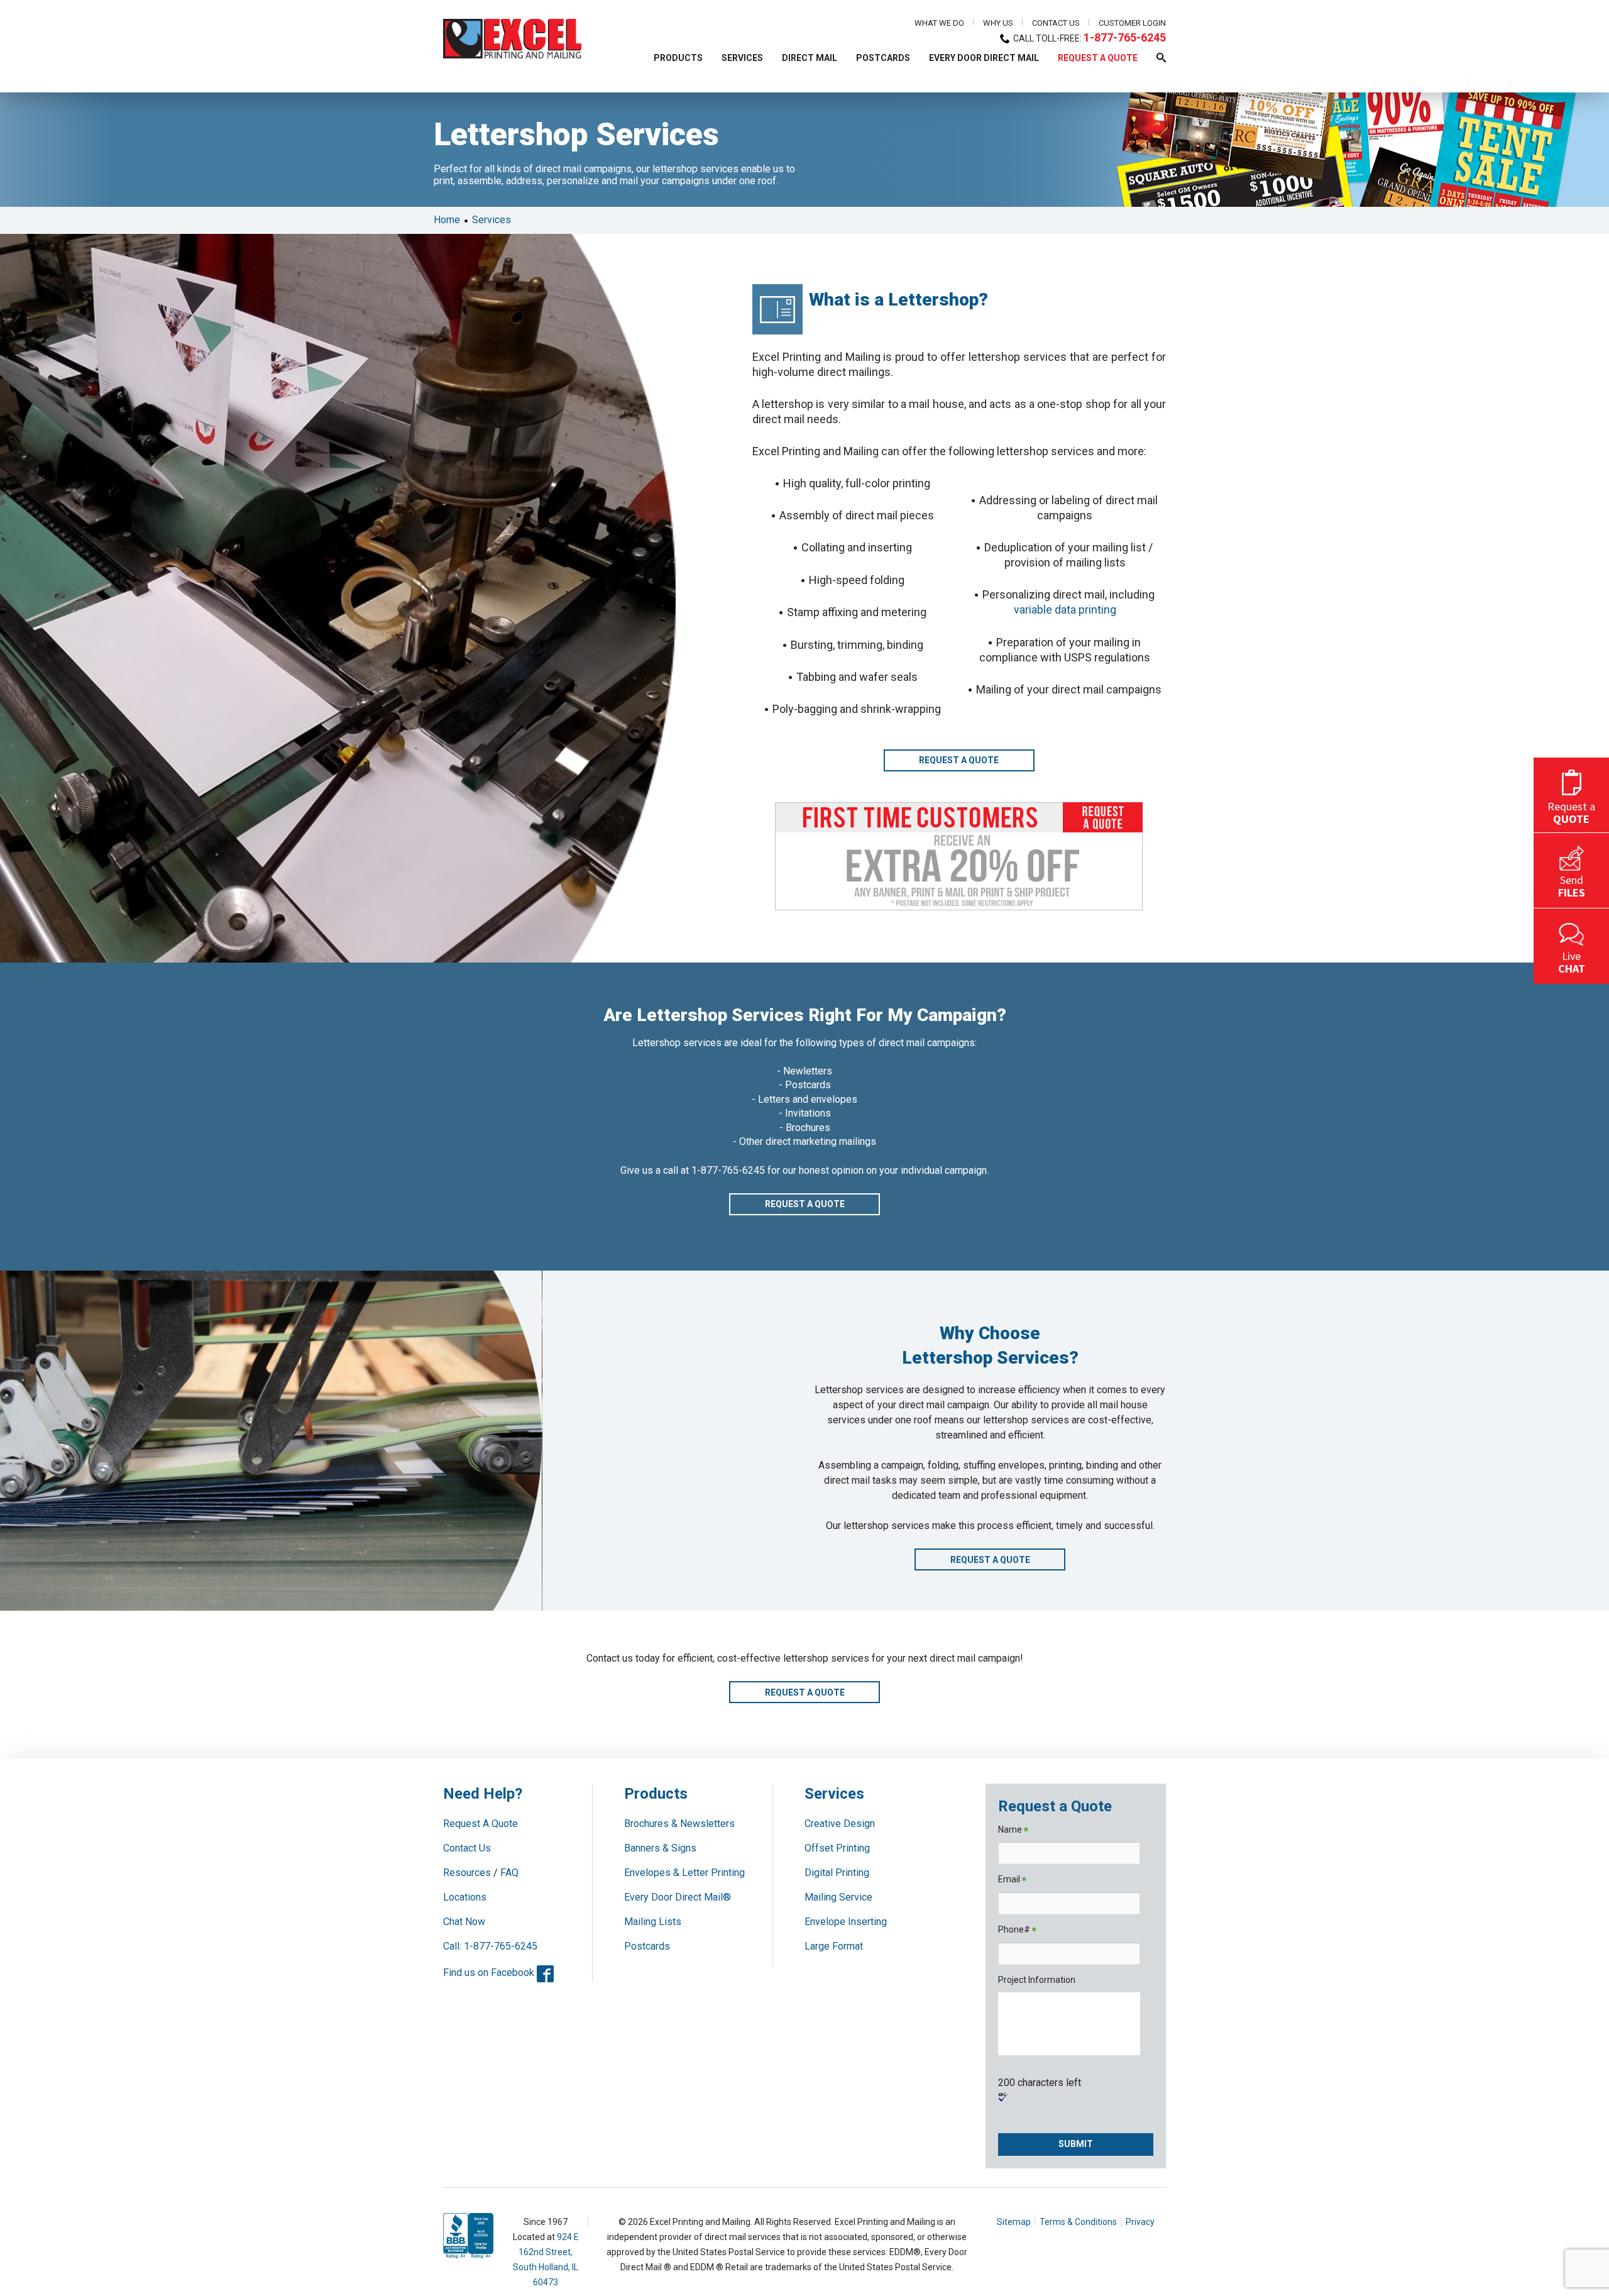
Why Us (998, 23)
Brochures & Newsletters (679, 1824)
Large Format (834, 1946)
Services (491, 220)
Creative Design (840, 1824)
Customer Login (1132, 23)
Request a (1571, 812)
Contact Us (1056, 23)
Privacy (1140, 2222)
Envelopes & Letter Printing (684, 1873)
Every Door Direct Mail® (678, 1897)
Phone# (1017, 1930)
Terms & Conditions (1078, 2222)
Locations (465, 1897)
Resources (467, 1873)
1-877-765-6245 (1125, 37)
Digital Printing (837, 1873)
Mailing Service (838, 1897)
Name (1013, 1830)
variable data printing (1065, 610)
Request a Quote (959, 760)
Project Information (1037, 1980)
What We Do (939, 23)
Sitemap (1014, 2222)
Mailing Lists (653, 1922)
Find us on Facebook (498, 1973)
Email (1012, 1880)
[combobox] (591, 102)
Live (1572, 962)
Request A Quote (481, 1824)
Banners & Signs (660, 1848)
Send (1572, 886)
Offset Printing (837, 1848)
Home (447, 220)
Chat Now (464, 1922)
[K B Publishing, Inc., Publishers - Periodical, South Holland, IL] (462, 2247)
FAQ (509, 1873)
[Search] (760, 102)
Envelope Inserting (846, 1922)
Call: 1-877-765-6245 (490, 1946)
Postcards (647, 1946)
